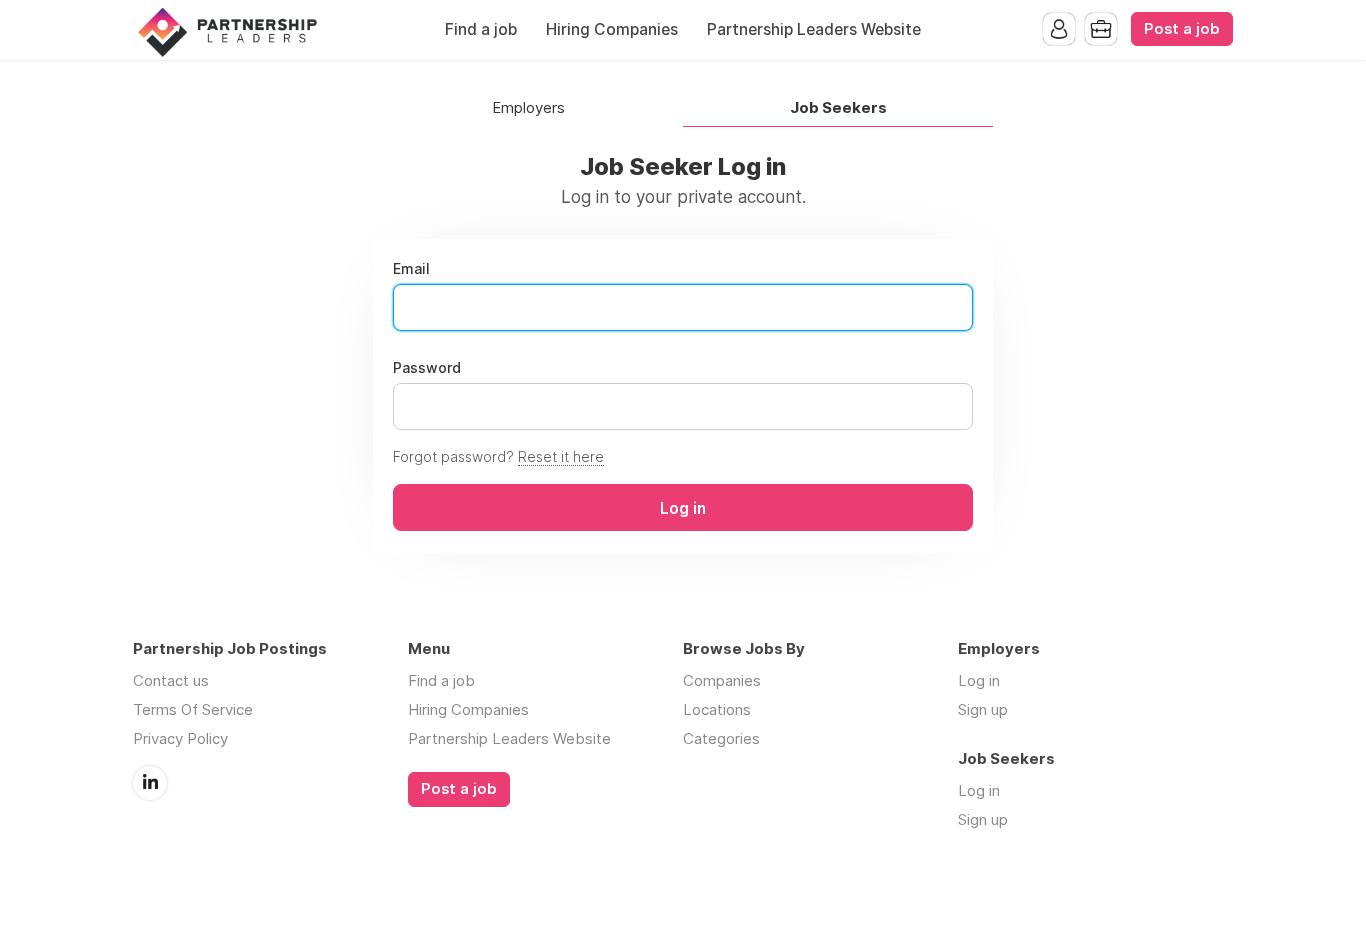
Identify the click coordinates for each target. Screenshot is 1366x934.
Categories (721, 738)
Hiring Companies (612, 29)
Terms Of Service (193, 709)
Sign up (983, 709)
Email (411, 269)
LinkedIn (150, 783)
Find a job (481, 29)
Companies (722, 680)
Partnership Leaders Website (814, 29)
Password (427, 368)
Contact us (171, 680)
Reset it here (561, 456)
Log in (979, 680)
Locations (717, 709)
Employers (528, 108)
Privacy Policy (180, 738)
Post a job (1182, 29)
